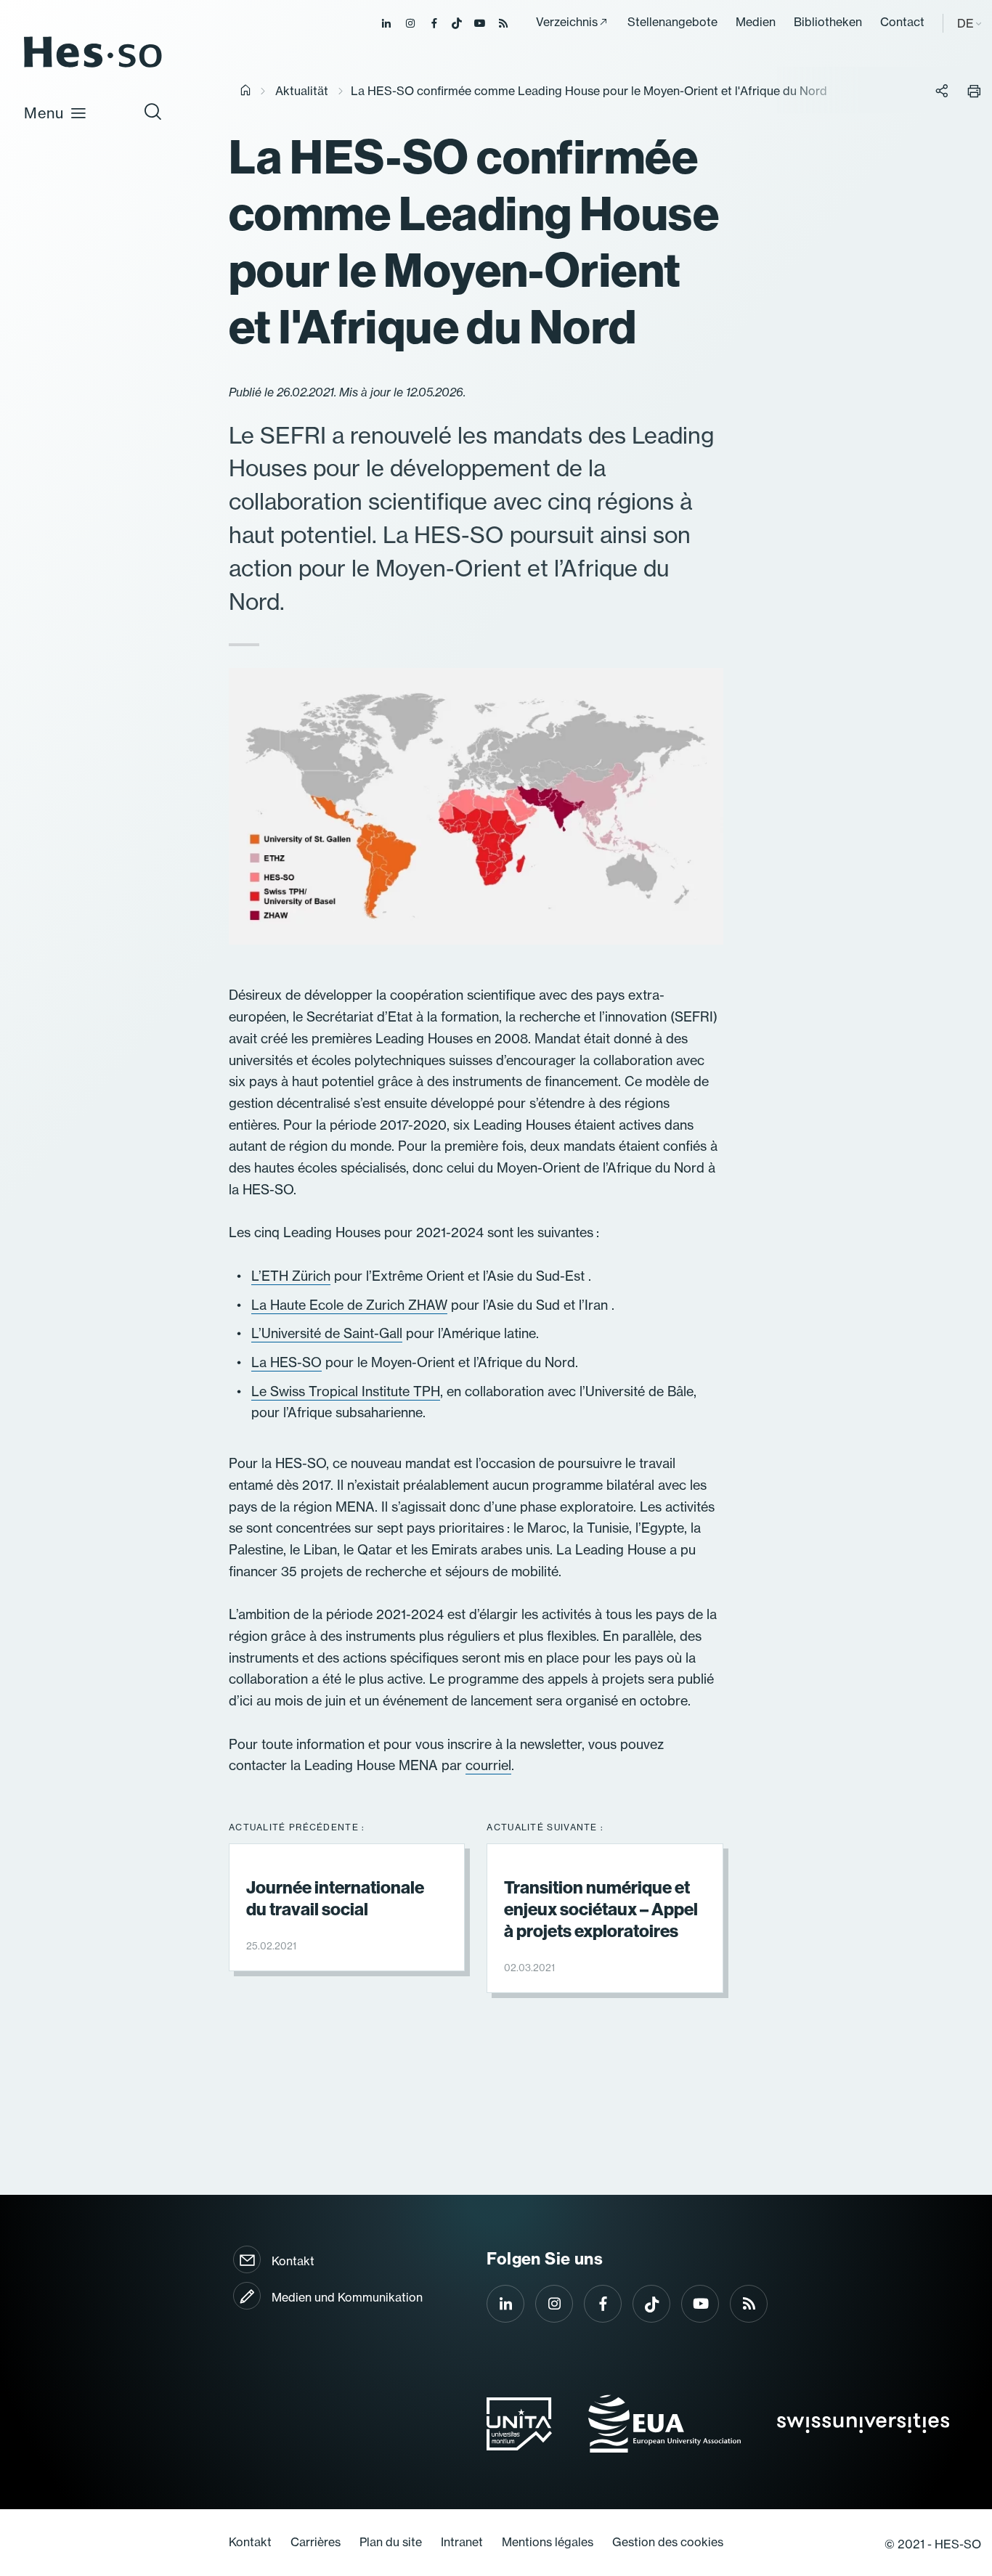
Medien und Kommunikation (347, 2297)
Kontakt (293, 2261)
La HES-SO (286, 1362)
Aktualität (302, 91)
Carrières (316, 2542)
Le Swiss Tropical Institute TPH (346, 1391)
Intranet (462, 2542)
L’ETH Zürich (291, 1276)
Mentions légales (548, 2542)
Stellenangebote (672, 22)
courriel (488, 1765)
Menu (44, 113)
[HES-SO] (93, 66)
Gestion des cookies (668, 2542)
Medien (756, 22)
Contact (902, 22)
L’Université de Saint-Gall (327, 1333)
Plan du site (391, 2542)
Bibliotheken (828, 22)
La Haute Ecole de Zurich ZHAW (349, 1305)
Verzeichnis (567, 22)
